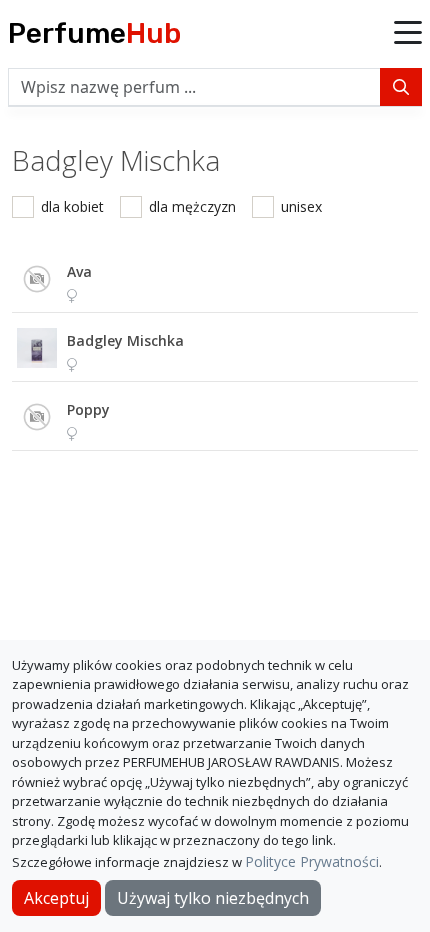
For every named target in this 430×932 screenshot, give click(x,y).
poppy (88, 409)
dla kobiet (72, 206)
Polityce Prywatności (312, 861)
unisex (301, 206)
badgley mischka (125, 340)
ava (79, 271)
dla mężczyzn (192, 206)
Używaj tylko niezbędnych (213, 898)
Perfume (94, 33)
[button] (408, 34)
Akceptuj (56, 898)
